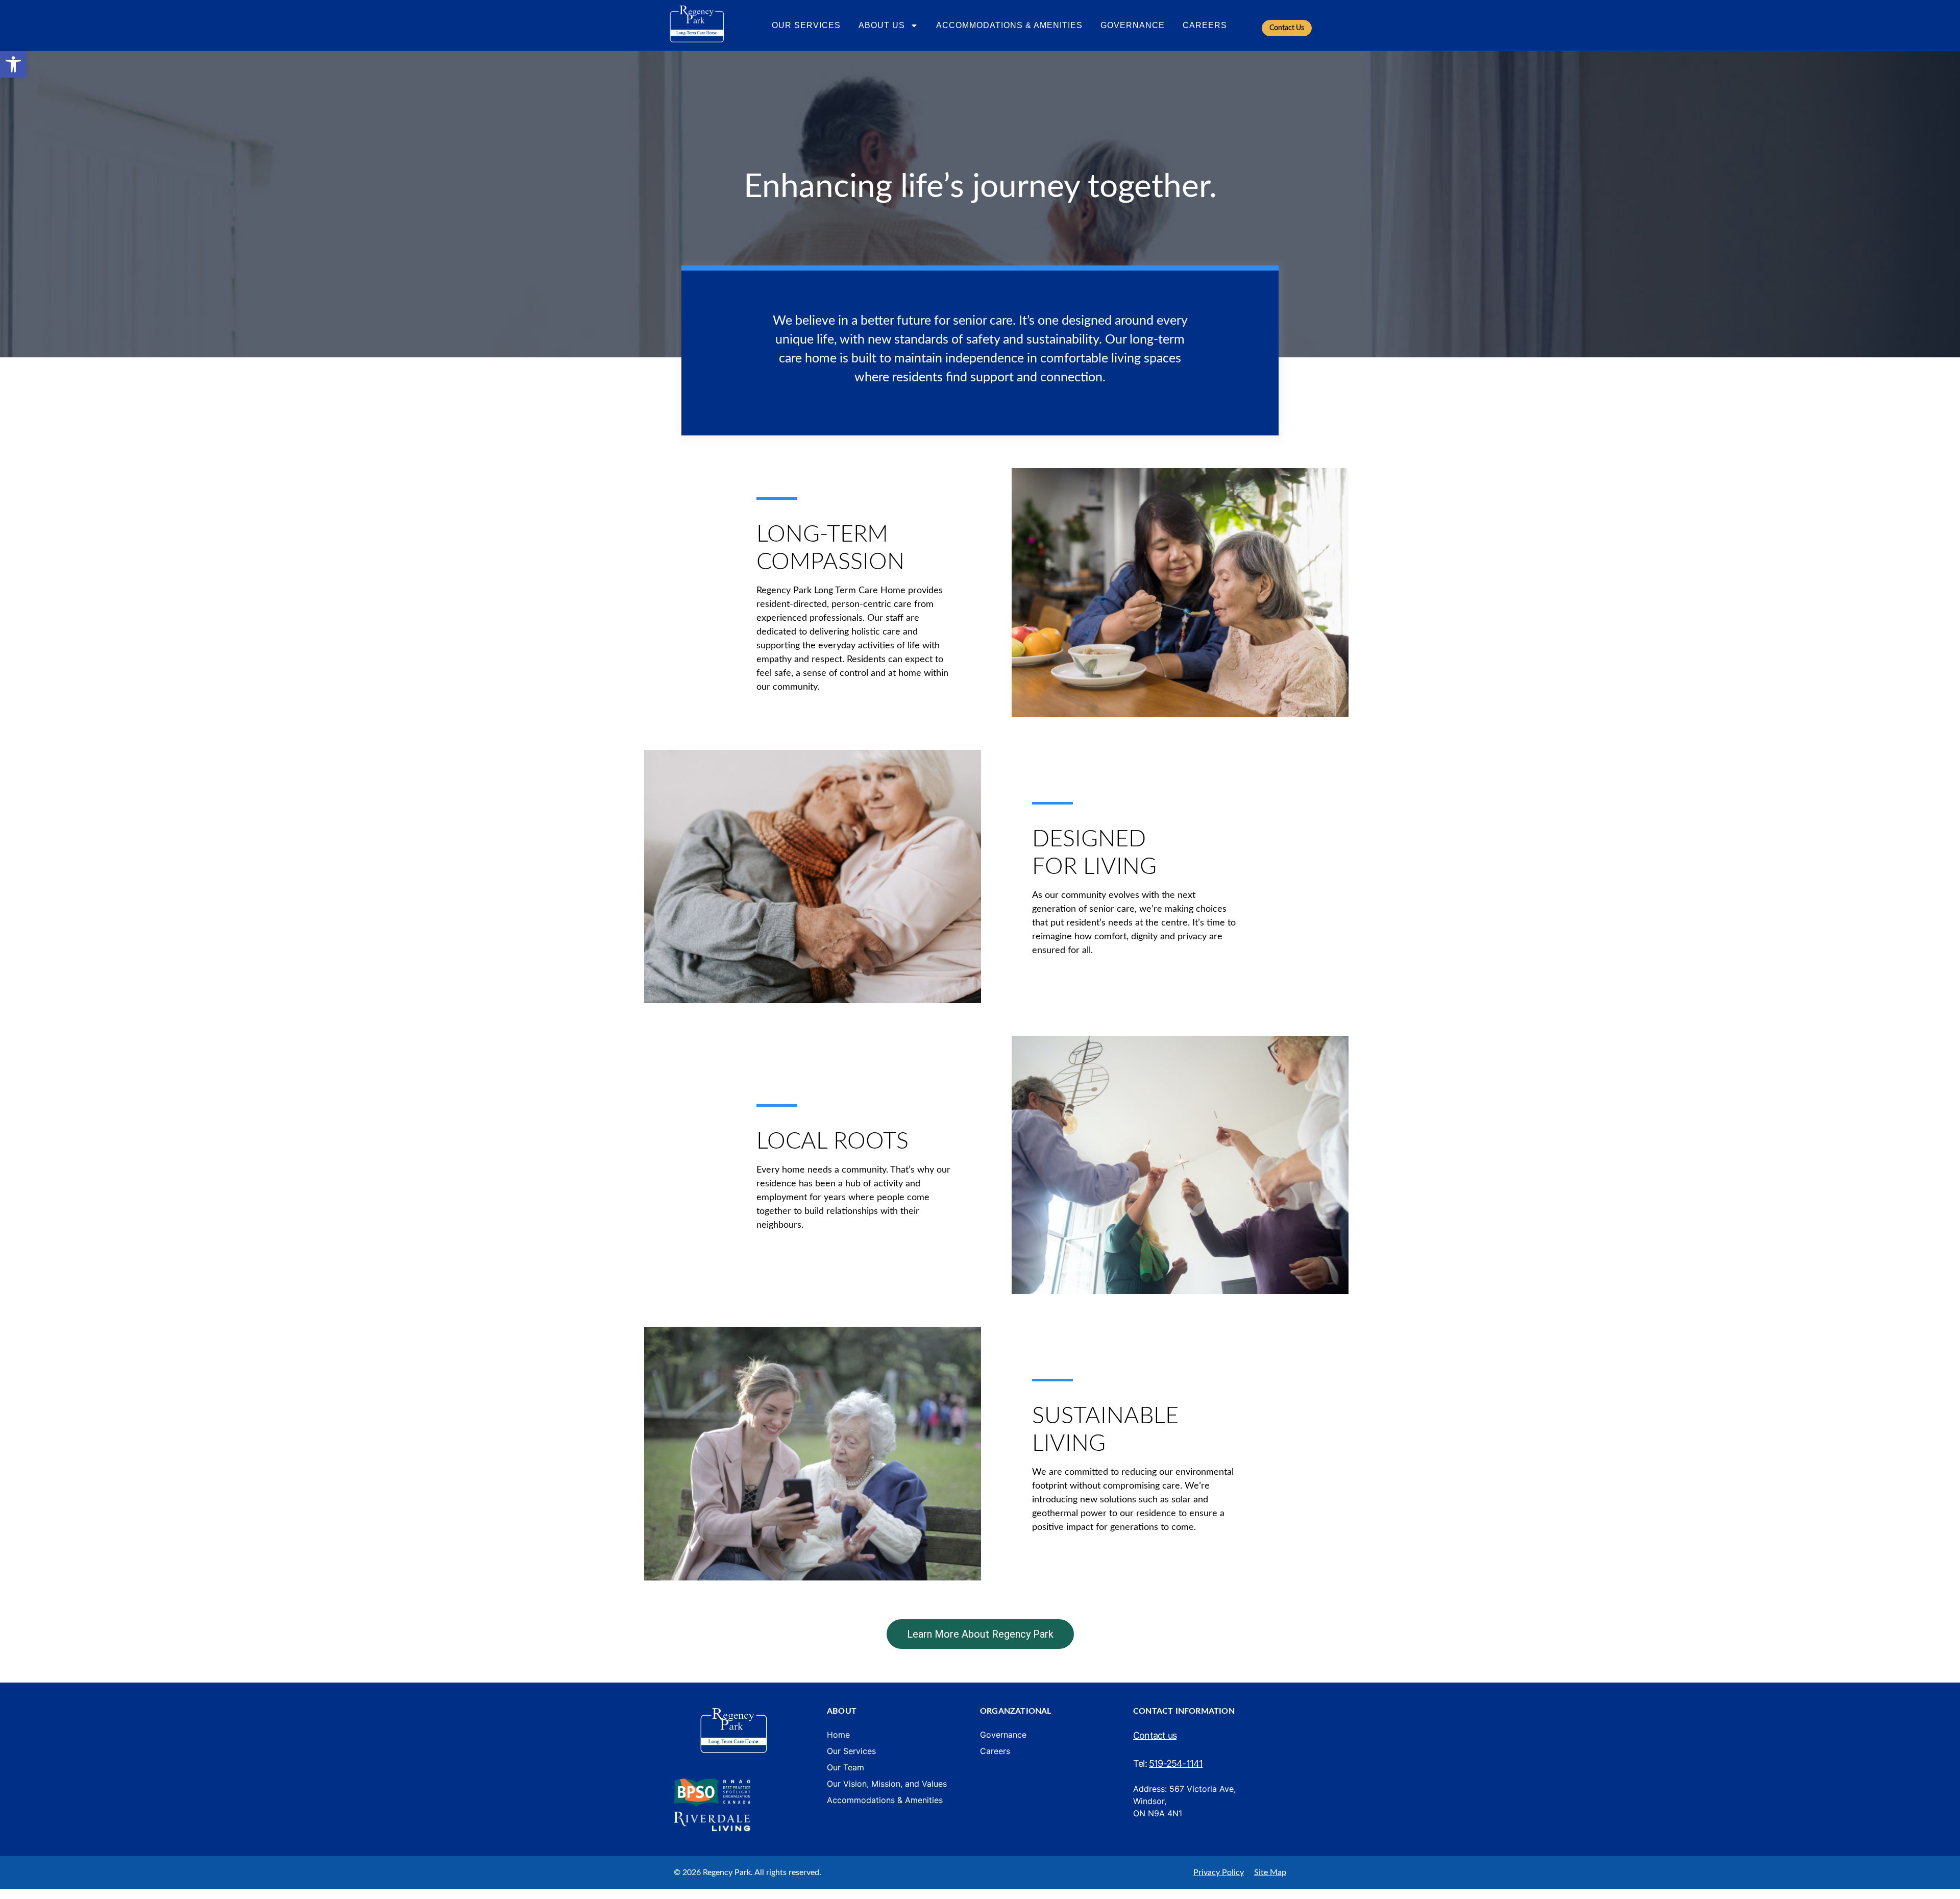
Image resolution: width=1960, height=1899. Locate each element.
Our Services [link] (806, 25)
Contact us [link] (1155, 1735)
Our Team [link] (846, 1767)
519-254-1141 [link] (1176, 1763)
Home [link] (838, 1735)
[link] (13, 64)
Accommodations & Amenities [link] (1009, 25)
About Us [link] (882, 25)
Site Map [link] (1270, 1872)
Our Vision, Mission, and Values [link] (887, 1784)
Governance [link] (1133, 25)
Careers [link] (1205, 25)
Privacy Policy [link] (1219, 1872)
